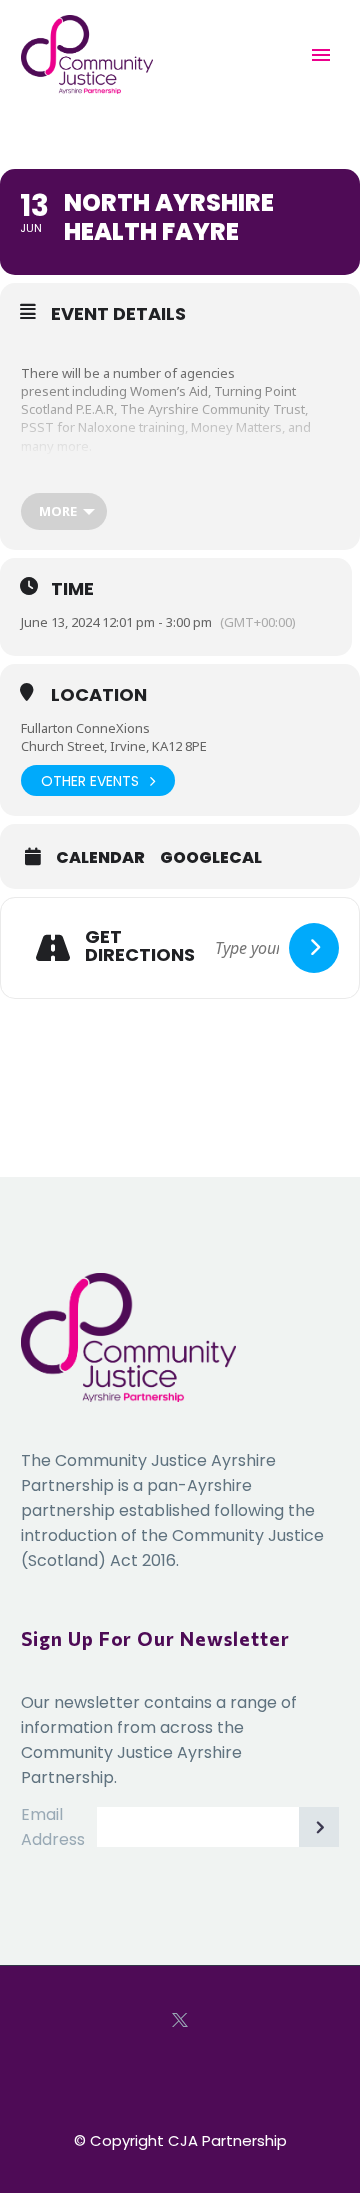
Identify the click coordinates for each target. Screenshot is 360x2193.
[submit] (314, 948)
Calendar (100, 858)
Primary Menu (321, 55)
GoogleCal (211, 858)
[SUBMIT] (319, 1827)
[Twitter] (180, 2020)
